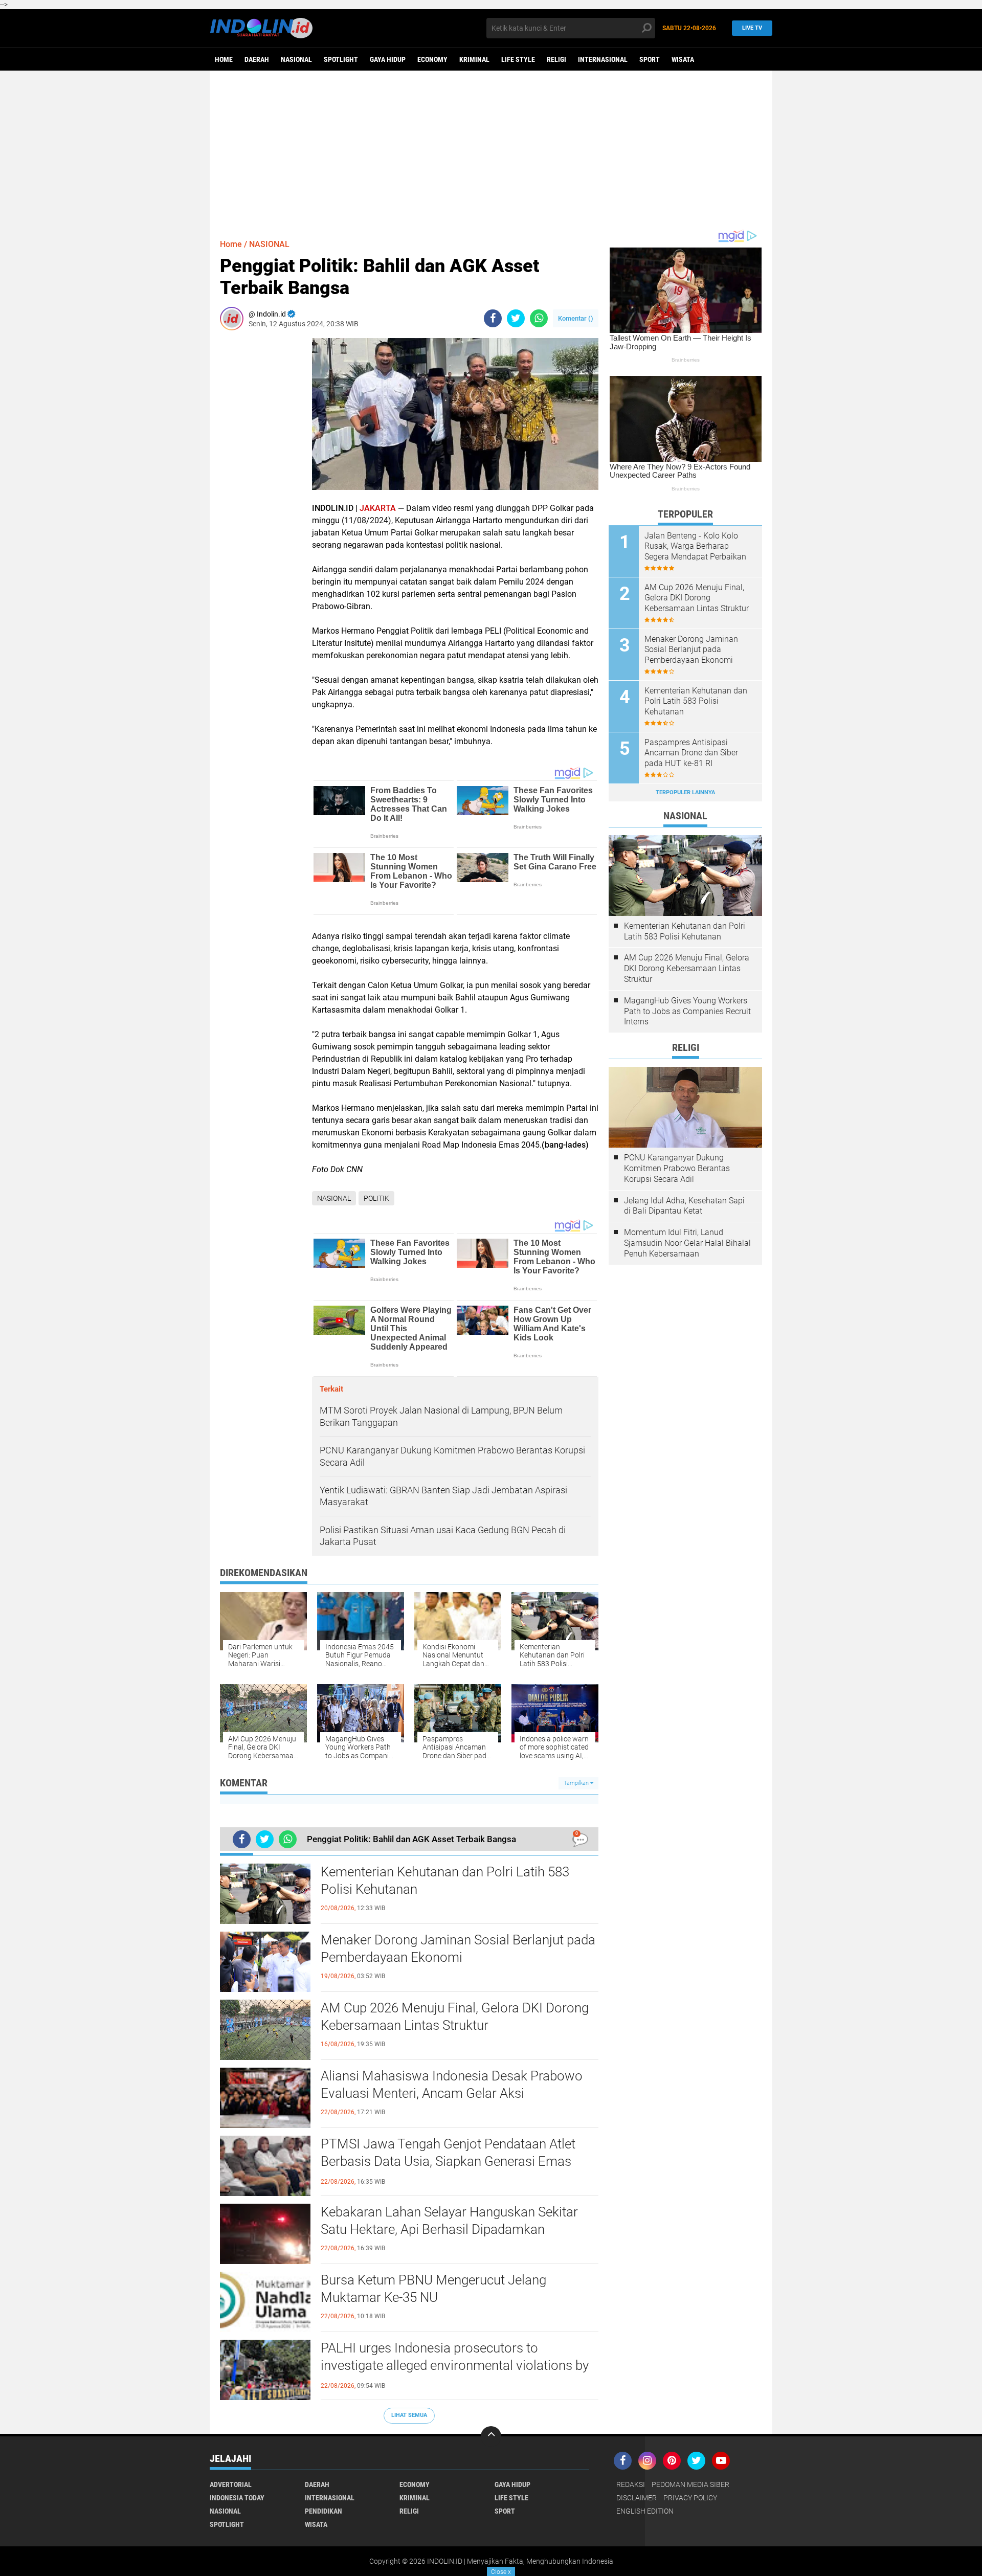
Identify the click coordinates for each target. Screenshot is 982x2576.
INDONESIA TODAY (237, 2498)
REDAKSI (631, 2484)
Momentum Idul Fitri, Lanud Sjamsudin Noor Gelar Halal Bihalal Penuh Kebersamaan (687, 1243)
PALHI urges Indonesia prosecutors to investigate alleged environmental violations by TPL (455, 2365)
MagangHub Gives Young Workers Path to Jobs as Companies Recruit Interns (687, 1011)
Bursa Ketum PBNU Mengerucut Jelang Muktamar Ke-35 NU (433, 2289)
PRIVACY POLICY (690, 2498)
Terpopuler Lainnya (685, 792)
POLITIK (376, 1198)
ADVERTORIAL (231, 2484)
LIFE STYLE (518, 59)
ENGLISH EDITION (645, 2511)
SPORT (650, 59)
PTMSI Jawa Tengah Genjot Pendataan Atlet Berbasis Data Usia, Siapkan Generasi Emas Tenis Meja (448, 2161)
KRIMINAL (474, 59)
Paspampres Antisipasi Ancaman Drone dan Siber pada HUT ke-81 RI (691, 753)
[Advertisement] (491, 150)
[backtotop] (491, 2436)
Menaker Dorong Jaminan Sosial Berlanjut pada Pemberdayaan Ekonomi (458, 1948)
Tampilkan (577, 1783)
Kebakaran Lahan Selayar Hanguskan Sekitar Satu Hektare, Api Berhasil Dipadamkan (449, 2221)
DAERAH (257, 59)
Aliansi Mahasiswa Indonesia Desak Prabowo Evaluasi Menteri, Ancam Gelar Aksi (452, 2085)
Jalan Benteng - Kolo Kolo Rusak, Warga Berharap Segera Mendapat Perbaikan (695, 546)
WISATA (683, 59)
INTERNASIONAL (603, 59)
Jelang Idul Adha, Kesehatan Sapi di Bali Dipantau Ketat (684, 1206)
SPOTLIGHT (341, 59)
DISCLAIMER (637, 2498)
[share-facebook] (493, 318)
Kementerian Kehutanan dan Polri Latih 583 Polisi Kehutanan (445, 1880)
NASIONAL (296, 59)
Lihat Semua (409, 2415)
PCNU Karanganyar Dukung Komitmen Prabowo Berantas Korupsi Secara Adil (677, 1168)
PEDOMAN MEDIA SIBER (690, 2484)
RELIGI (556, 59)
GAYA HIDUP (388, 59)
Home (224, 59)
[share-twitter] (516, 318)
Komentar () (576, 318)
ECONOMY (432, 59)
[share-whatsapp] (539, 318)
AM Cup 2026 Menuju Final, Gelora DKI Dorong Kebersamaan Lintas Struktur (455, 2017)
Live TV (752, 28)
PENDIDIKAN (323, 2511)
